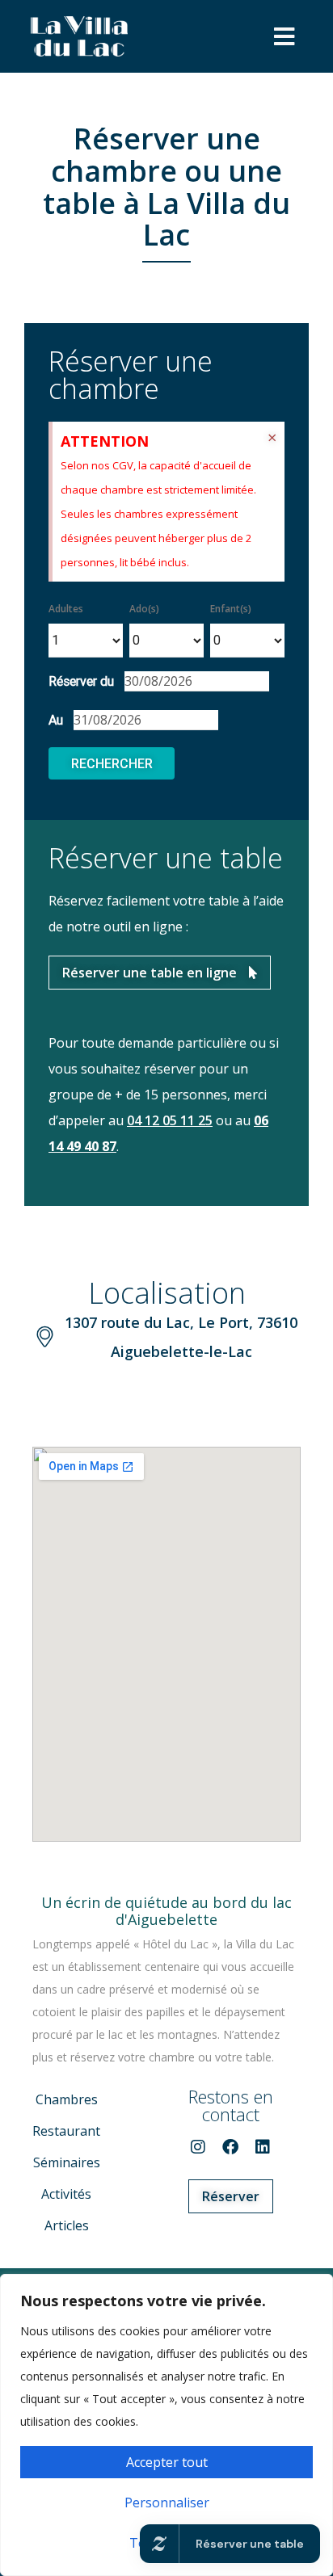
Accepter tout (167, 2462)
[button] (284, 36)
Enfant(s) (231, 609)
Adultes (66, 609)
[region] (166, 2425)
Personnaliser (167, 2502)
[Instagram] (198, 2147)
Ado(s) (144, 609)
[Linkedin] (263, 2147)
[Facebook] (230, 2147)
